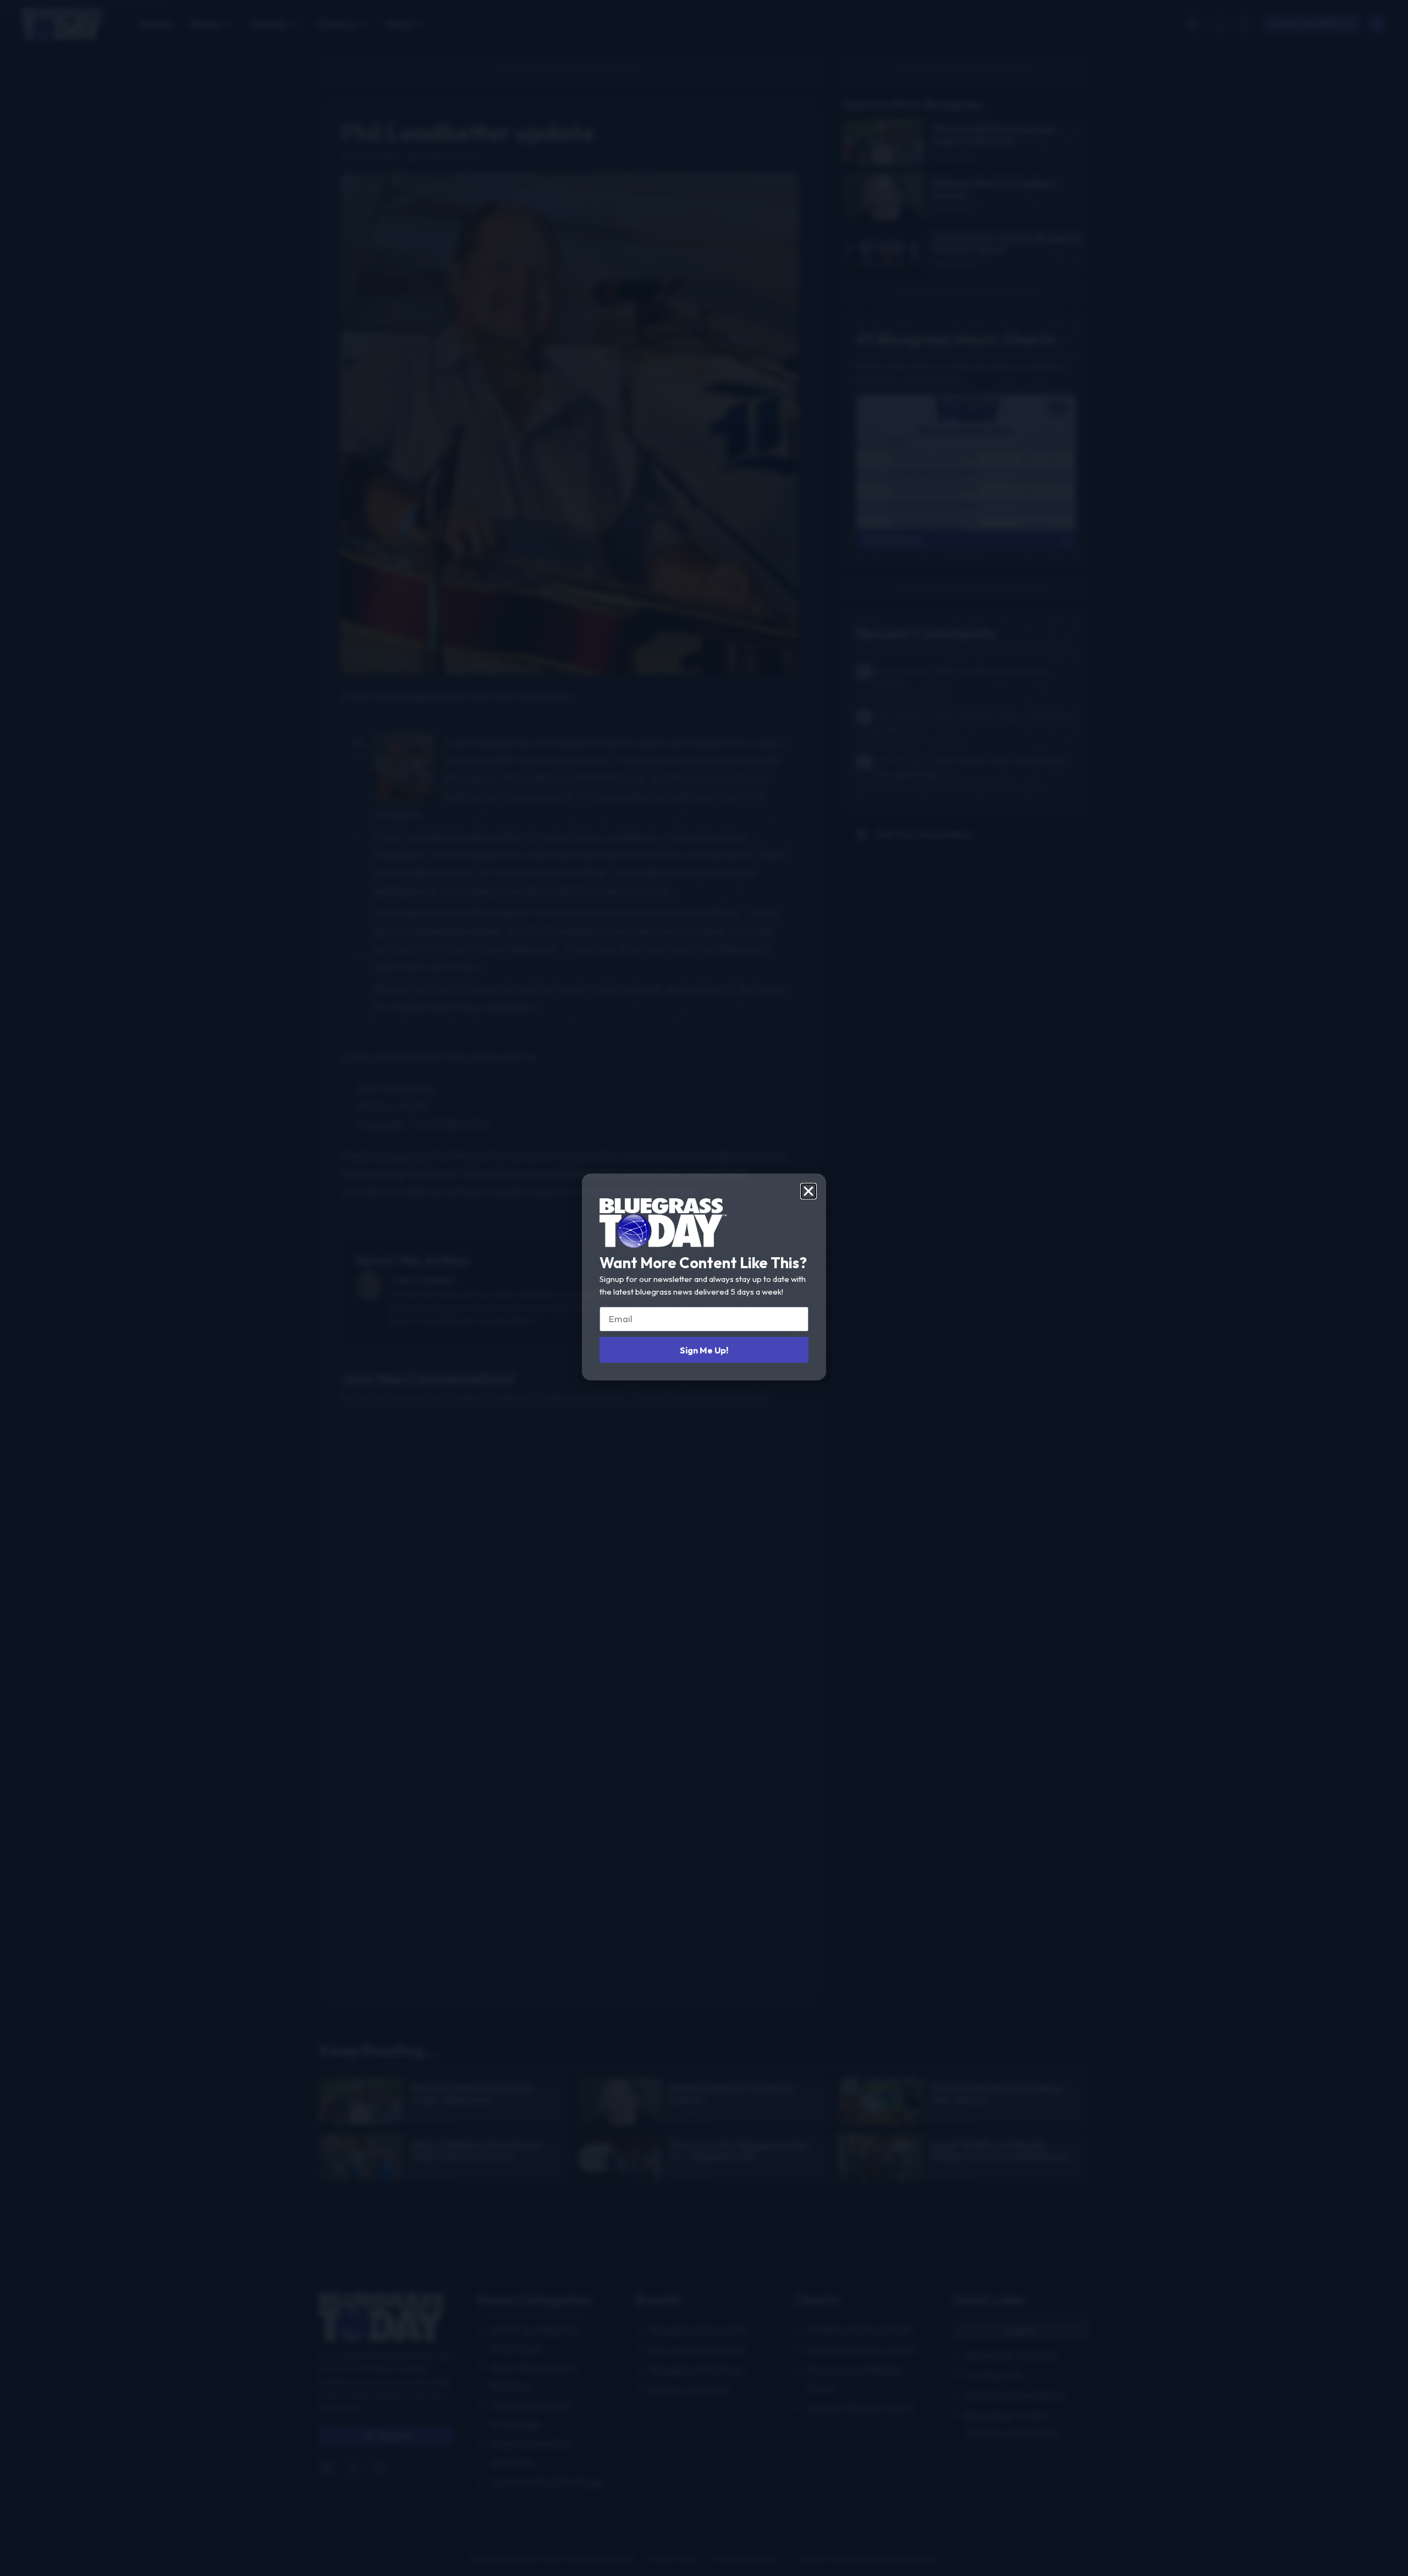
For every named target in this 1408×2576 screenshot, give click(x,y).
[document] (704, 1288)
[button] (809, 1191)
